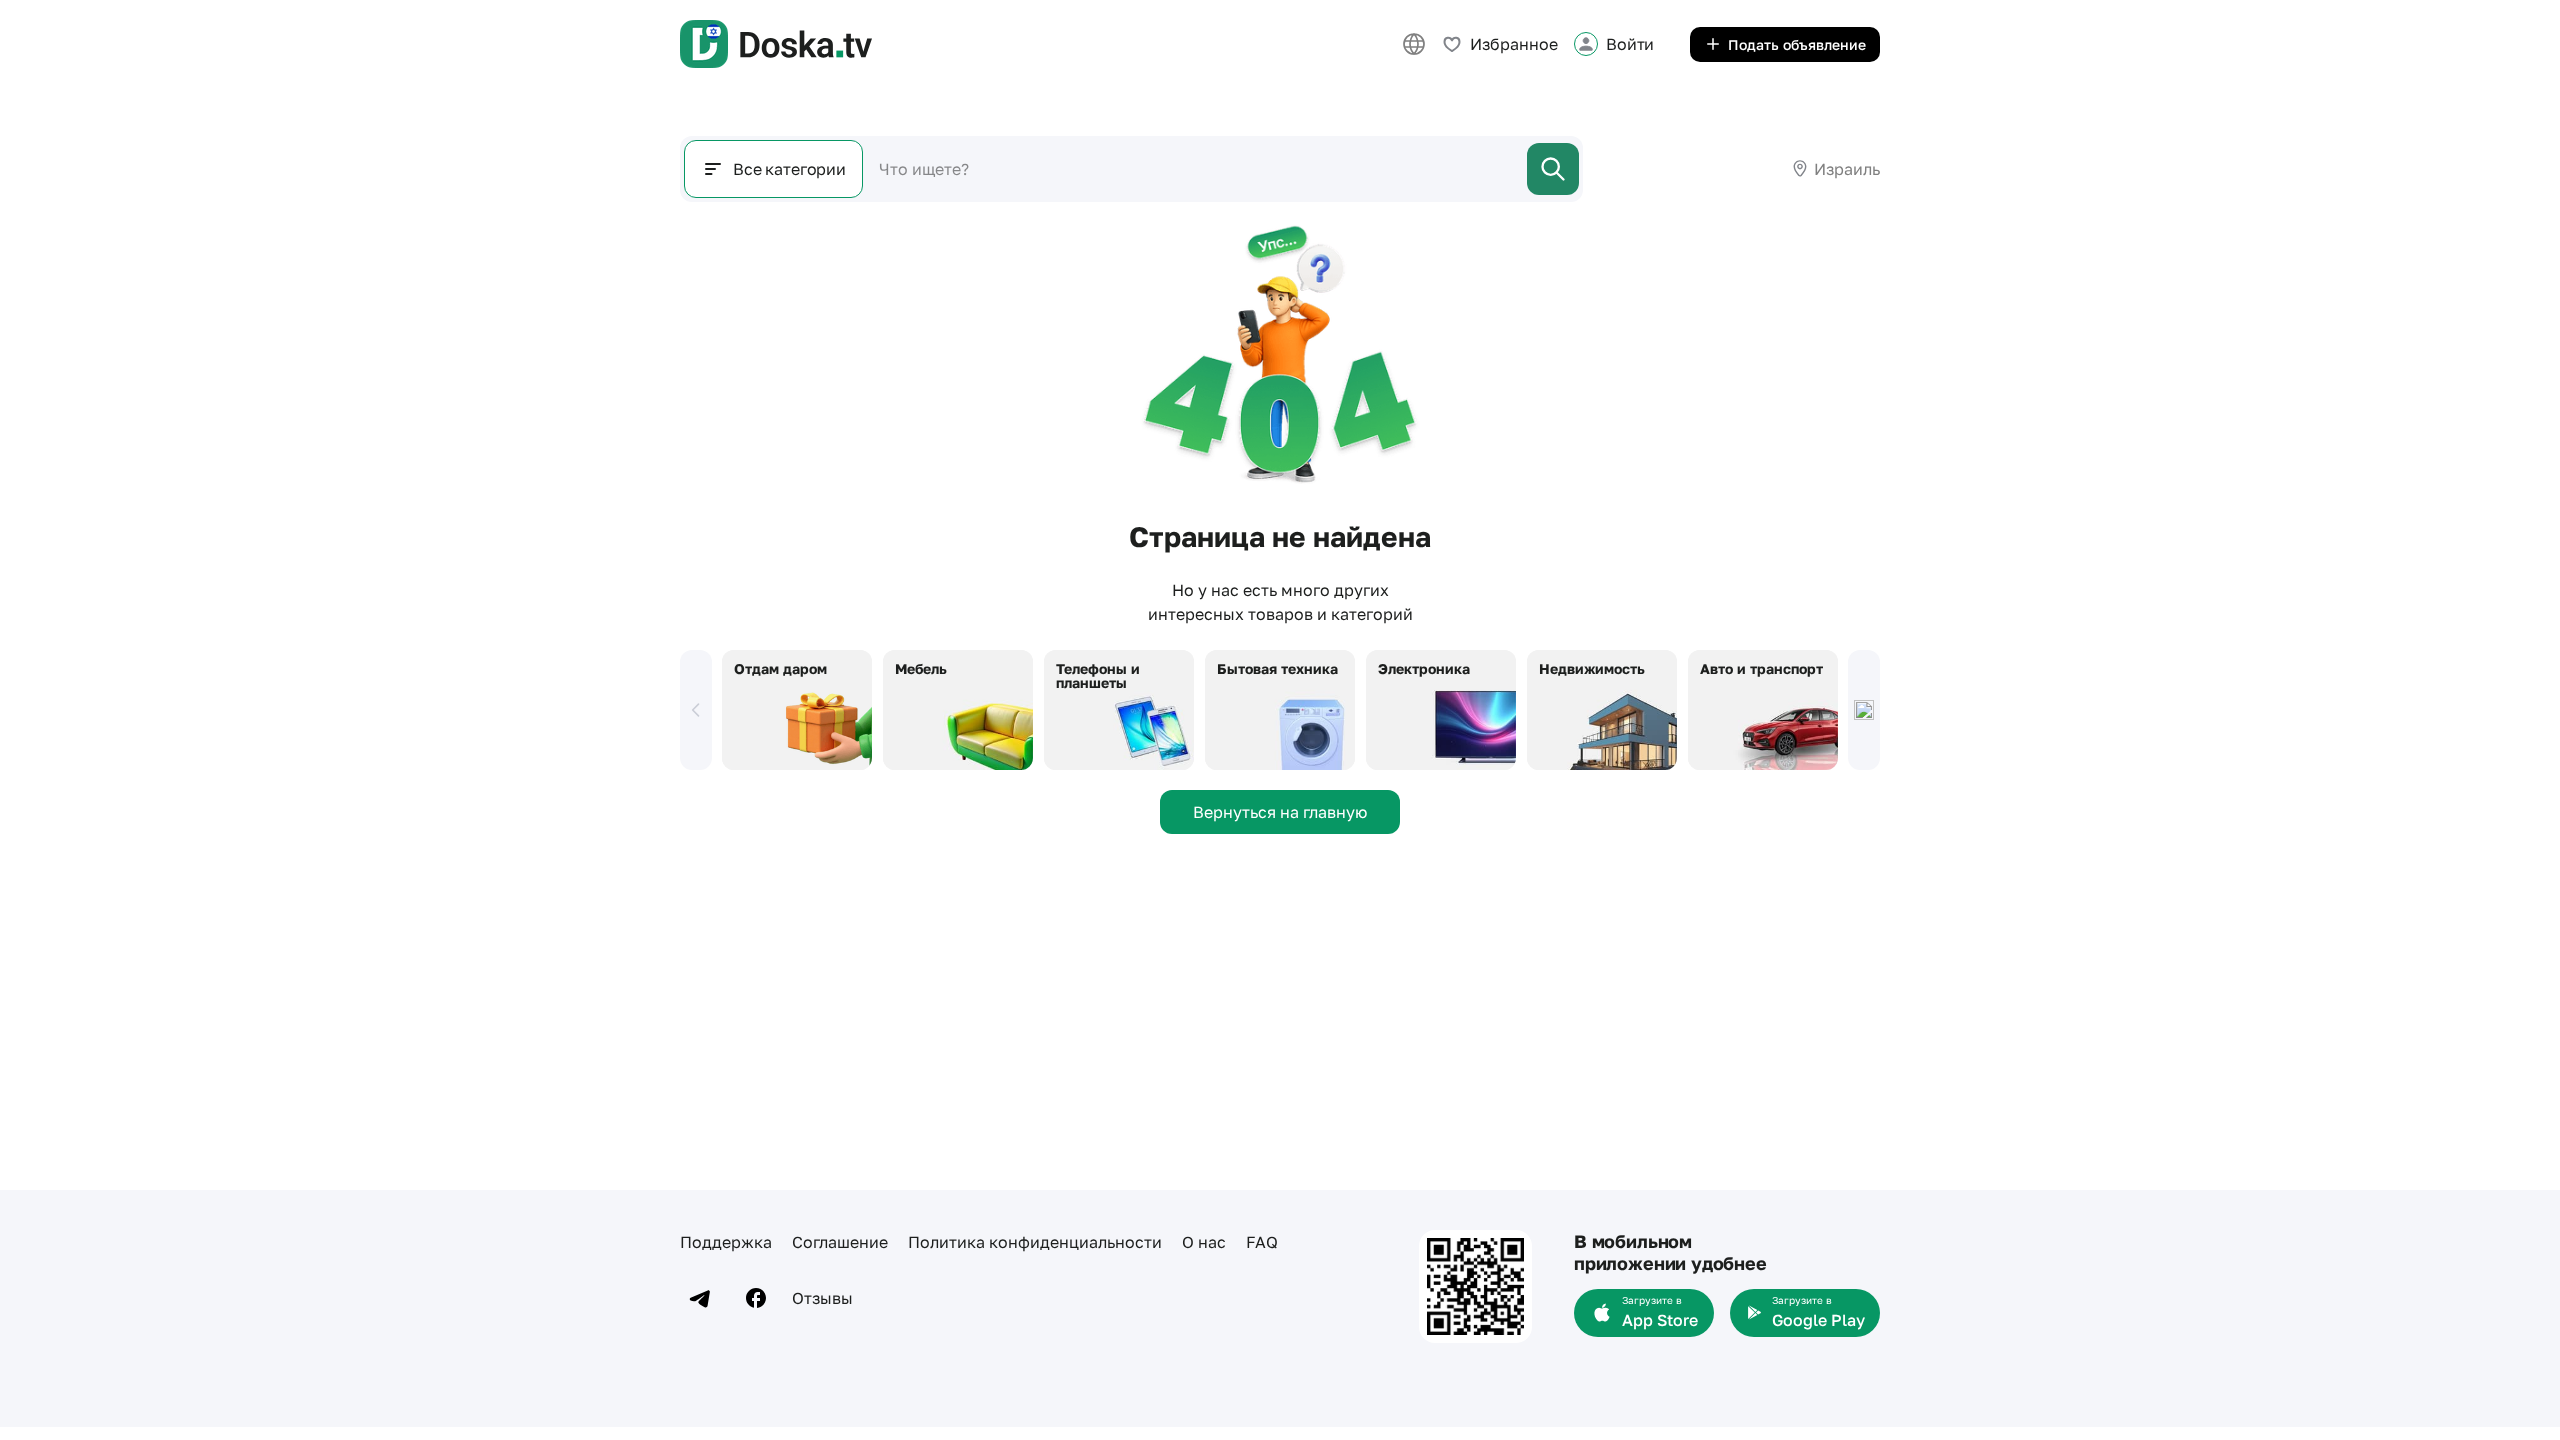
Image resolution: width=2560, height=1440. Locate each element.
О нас (1204, 1242)
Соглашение (840, 1242)
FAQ (1262, 1242)
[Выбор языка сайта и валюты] (1414, 44)
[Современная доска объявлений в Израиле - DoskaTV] (776, 44)
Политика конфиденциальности (1035, 1242)
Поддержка (726, 1242)
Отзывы (822, 1298)
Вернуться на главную (1280, 812)
